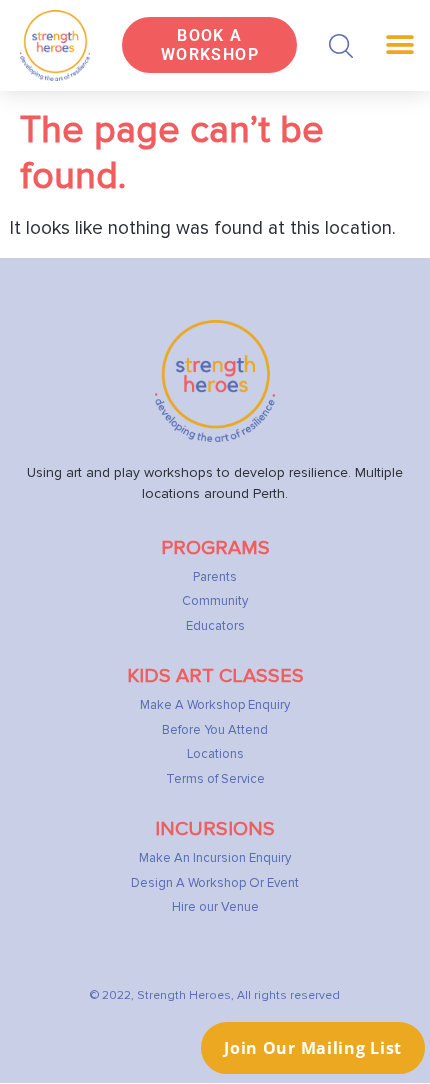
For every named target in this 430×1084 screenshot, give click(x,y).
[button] (341, 46)
